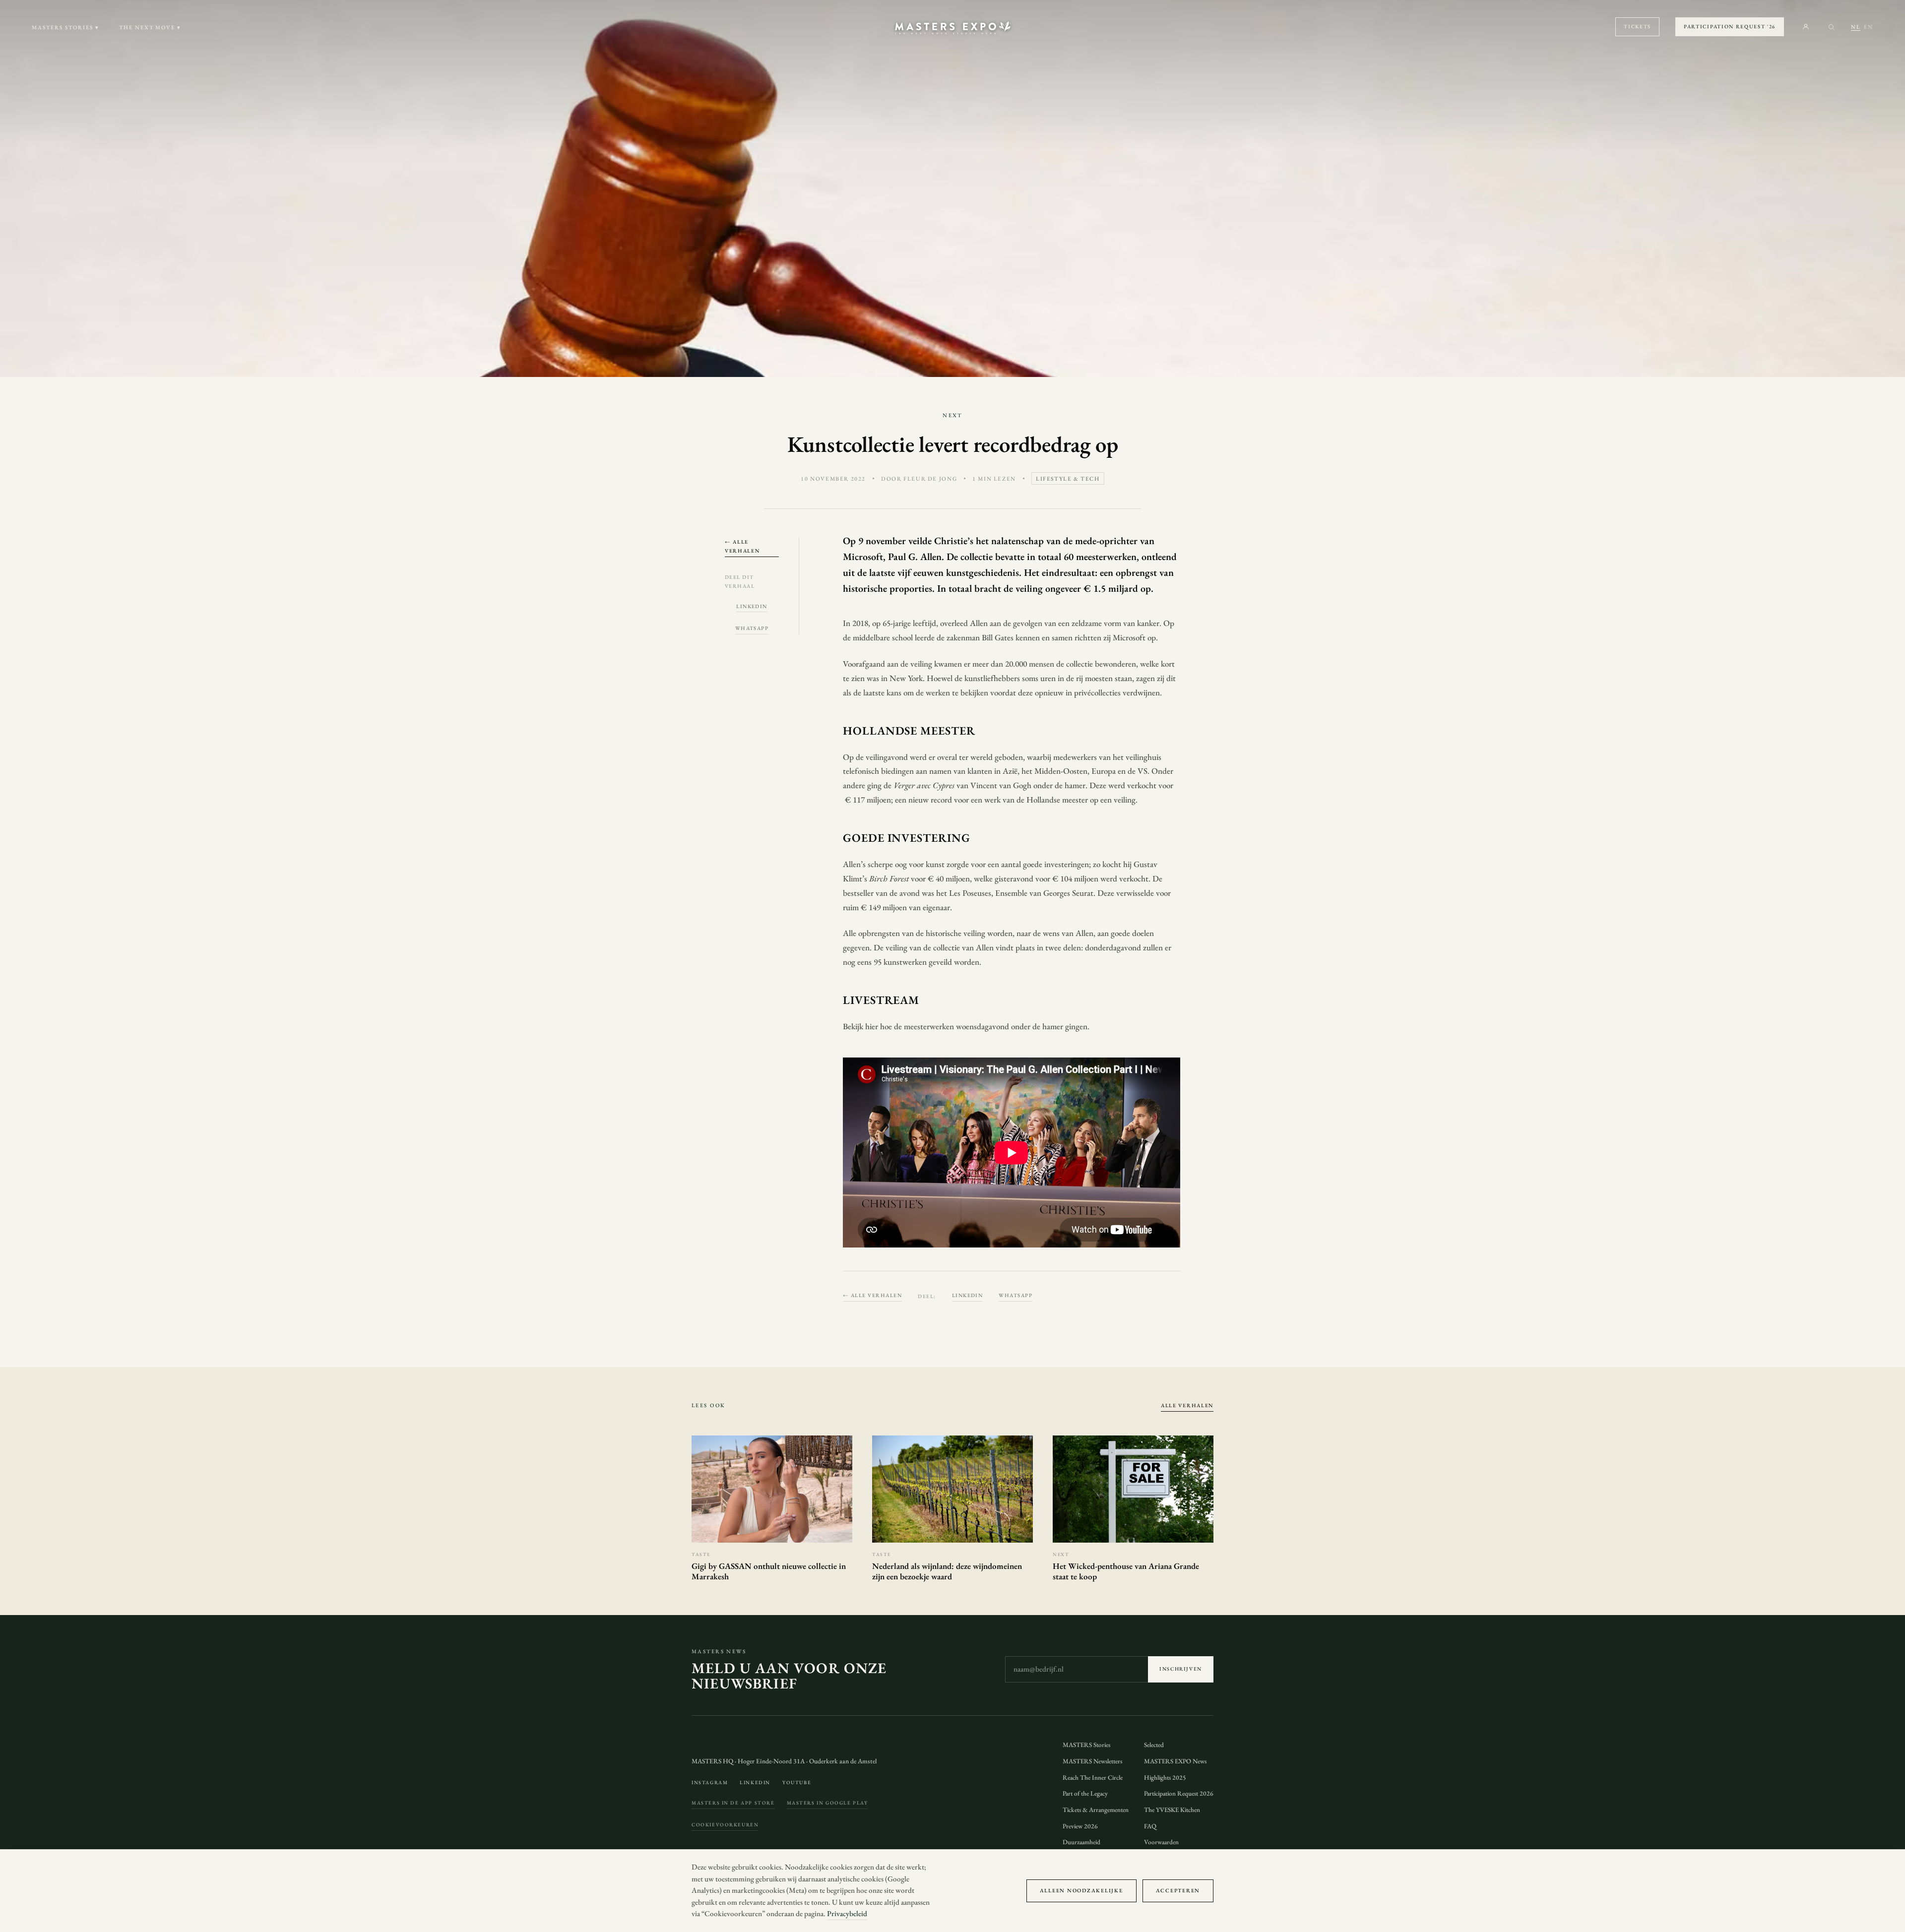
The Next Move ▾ (150, 27)
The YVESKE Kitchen (1172, 1810)
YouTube (797, 1782)
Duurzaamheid (1081, 1842)
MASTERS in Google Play (827, 1803)
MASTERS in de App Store (733, 1803)
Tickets (1637, 26)
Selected (1154, 1745)
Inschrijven (1181, 1669)
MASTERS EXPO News (1175, 1761)
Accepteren (1178, 1890)
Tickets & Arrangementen (1096, 1810)
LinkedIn (752, 606)
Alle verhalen (1187, 1405)
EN (1869, 27)
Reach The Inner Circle (1093, 1777)
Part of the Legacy (1085, 1793)
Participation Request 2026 (1179, 1793)
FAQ (1150, 1826)
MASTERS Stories (1086, 1745)
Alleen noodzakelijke (1081, 1890)
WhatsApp (752, 628)
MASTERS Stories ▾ (65, 27)
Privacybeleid (847, 1914)
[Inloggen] (1806, 27)
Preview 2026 (1080, 1826)
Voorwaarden (1161, 1842)
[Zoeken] (1831, 27)
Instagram (710, 1782)
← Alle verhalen (742, 546)
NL (1856, 27)
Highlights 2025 (1165, 1777)
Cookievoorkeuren (725, 1825)
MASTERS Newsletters (1092, 1761)
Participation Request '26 (1730, 26)
